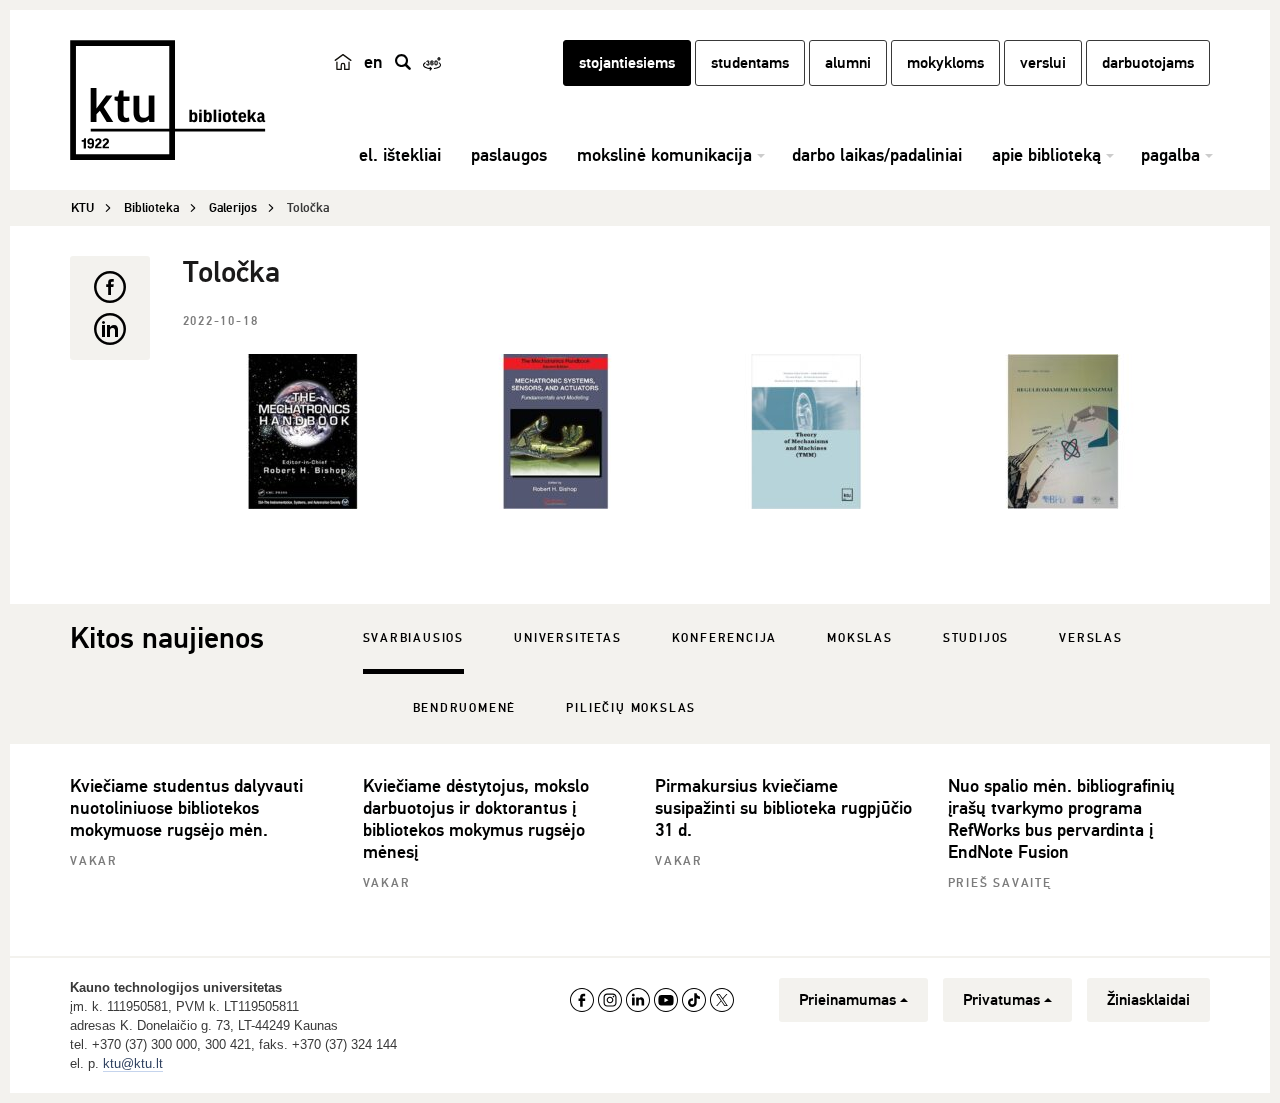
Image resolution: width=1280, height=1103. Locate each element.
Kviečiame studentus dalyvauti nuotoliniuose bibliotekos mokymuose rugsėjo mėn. (186, 808)
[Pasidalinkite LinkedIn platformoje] (110, 329)
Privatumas (1001, 1000)
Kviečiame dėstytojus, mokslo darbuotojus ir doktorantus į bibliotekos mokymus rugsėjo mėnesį (476, 819)
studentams (750, 63)
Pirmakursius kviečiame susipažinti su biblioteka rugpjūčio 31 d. (783, 808)
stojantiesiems (627, 63)
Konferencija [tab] (725, 638)
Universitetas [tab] (567, 638)
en (373, 62)
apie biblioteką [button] (1046, 155)
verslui (1043, 63)
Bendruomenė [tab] (465, 708)
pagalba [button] (1170, 155)
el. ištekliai (400, 155)
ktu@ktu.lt (133, 1063)
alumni (848, 63)
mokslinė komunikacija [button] (664, 155)
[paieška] (403, 62)
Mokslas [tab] (860, 638)
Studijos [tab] (976, 638)
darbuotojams (1148, 63)
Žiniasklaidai (1148, 1000)
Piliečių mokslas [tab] (631, 708)
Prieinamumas (847, 1000)
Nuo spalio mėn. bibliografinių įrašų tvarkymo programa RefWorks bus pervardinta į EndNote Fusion (1061, 819)
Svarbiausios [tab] (414, 638)
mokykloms (945, 63)
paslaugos (509, 155)
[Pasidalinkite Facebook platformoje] (110, 287)
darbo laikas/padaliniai (877, 155)
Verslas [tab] (1091, 638)
